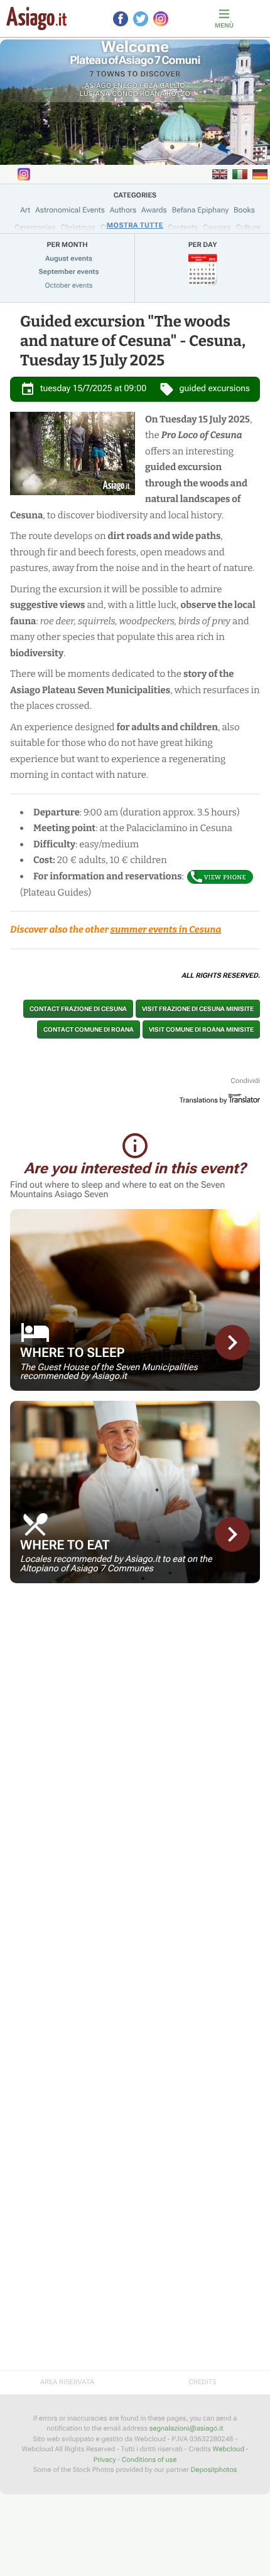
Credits (202, 2382)
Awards (154, 210)
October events (69, 285)
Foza (149, 86)
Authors (123, 210)
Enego (125, 86)
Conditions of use (149, 2460)
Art (25, 210)
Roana (153, 94)
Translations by (203, 1100)
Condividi (245, 1081)
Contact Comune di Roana (89, 1029)
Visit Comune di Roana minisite (201, 1029)
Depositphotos (214, 2470)
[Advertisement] (135, 1681)
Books (244, 210)
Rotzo (178, 94)
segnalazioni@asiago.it (186, 2428)
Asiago (98, 86)
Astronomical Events (70, 210)
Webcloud (229, 2449)
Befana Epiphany (200, 210)
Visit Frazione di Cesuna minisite (198, 1009)
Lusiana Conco (109, 94)
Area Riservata (67, 2382)
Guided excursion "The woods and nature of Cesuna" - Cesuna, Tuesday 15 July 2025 (133, 342)
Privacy (105, 2460)
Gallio (172, 86)
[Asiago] (36, 18)
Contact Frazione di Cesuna (78, 1009)
